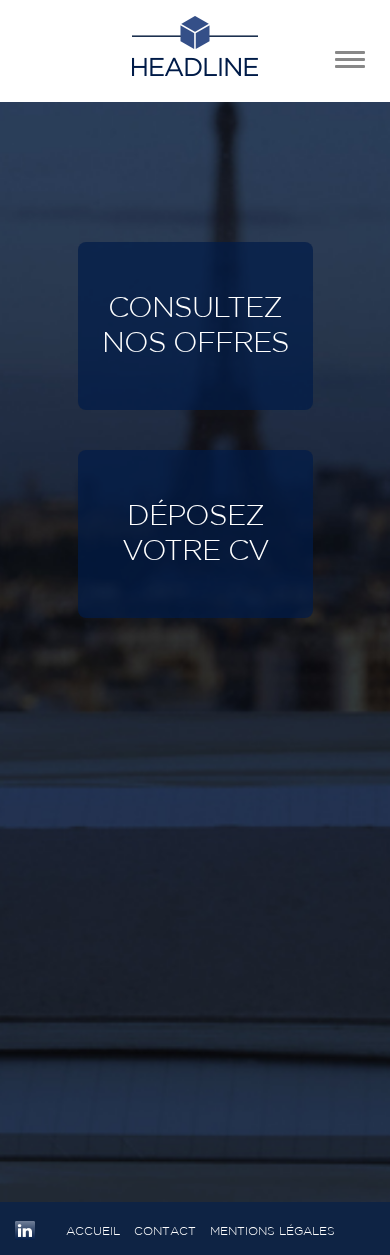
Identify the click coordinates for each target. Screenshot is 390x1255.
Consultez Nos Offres (195, 326)
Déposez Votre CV (195, 534)
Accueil (93, 1231)
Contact (165, 1231)
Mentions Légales (272, 1231)
